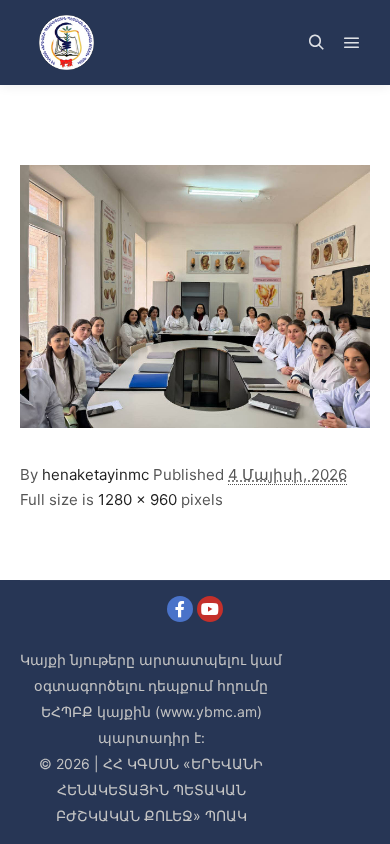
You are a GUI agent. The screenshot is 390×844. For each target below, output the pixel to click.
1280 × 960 (137, 499)
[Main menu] (352, 43)
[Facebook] (180, 609)
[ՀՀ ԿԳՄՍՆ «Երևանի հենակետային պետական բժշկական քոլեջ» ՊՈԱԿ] (66, 42)
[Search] (316, 43)
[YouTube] (210, 609)
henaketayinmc (95, 474)
